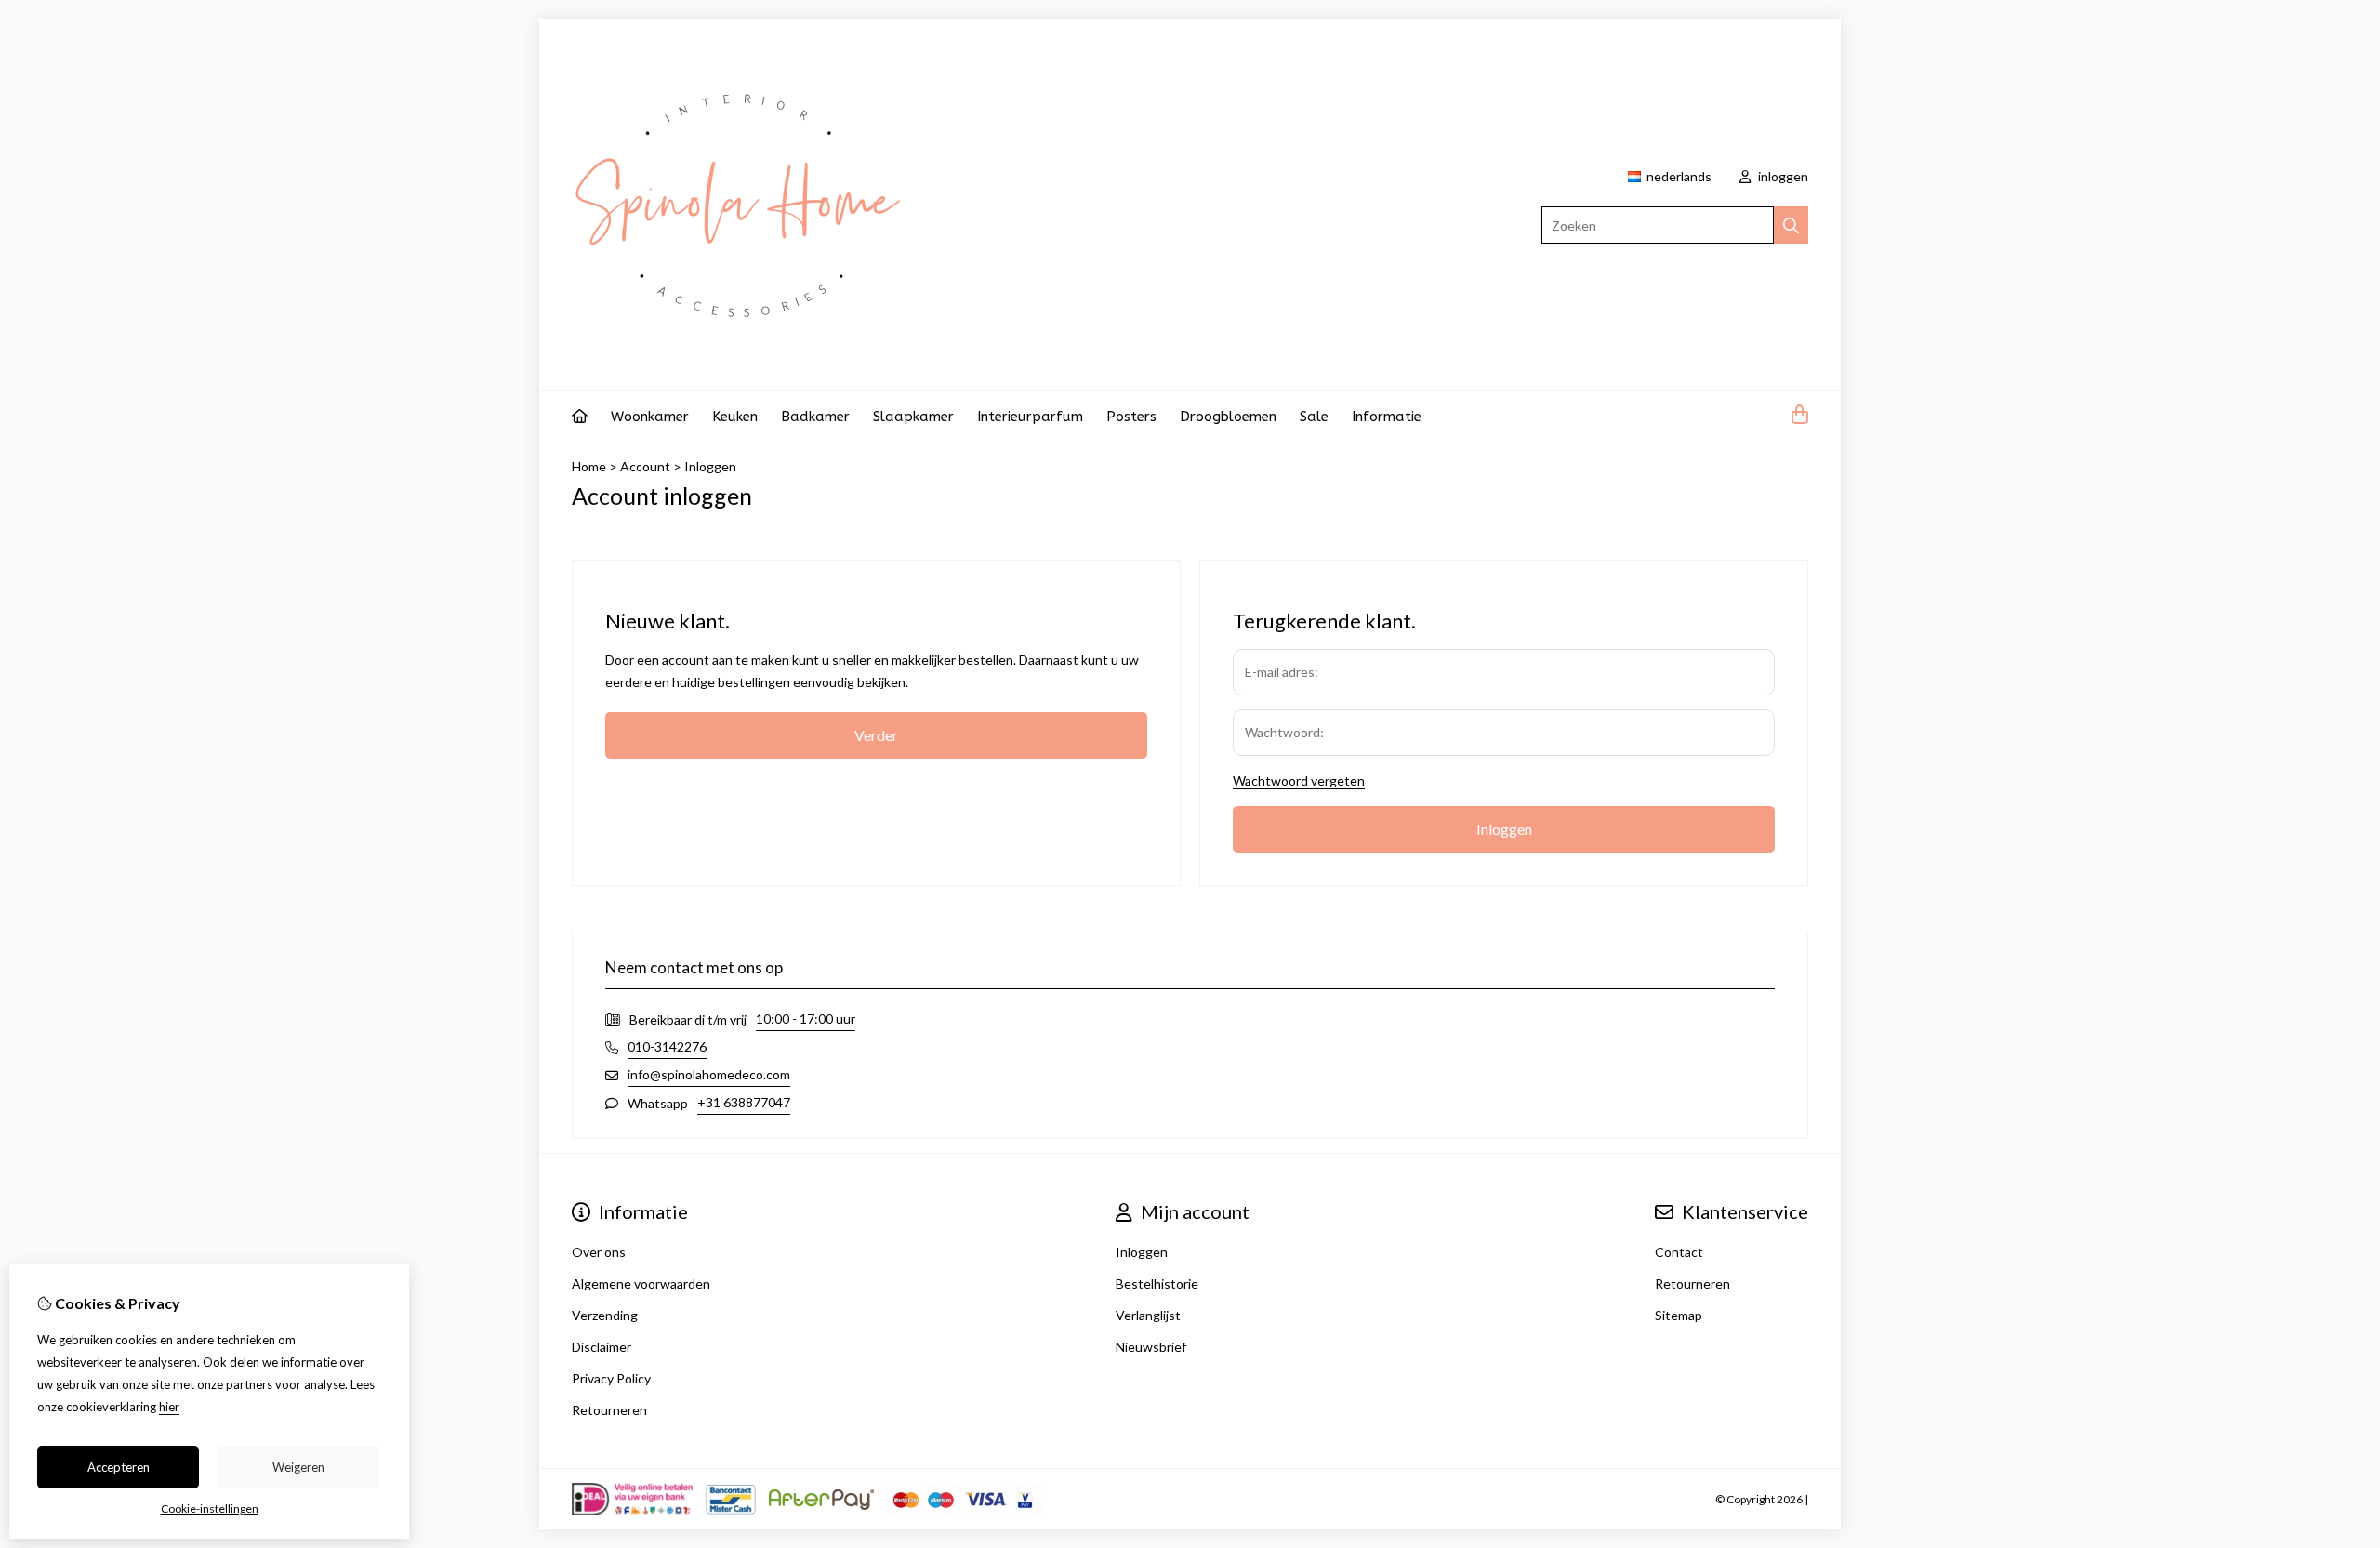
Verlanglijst (1148, 1315)
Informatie (1387, 417)
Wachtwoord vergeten (1299, 781)
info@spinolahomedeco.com (709, 1074)
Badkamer (815, 417)
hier (169, 1407)
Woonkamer (650, 417)
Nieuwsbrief (1151, 1347)
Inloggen (710, 466)
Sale (1314, 417)
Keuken (735, 417)
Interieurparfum (1030, 417)
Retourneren (1692, 1283)
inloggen (1782, 176)
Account (645, 466)
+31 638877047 (744, 1102)
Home (589, 466)
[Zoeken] (1791, 225)
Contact (1679, 1252)
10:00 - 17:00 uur (806, 1019)
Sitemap (1679, 1315)
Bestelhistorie (1157, 1283)
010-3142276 (667, 1046)
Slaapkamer (913, 417)
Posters (1131, 417)
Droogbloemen (1228, 417)
